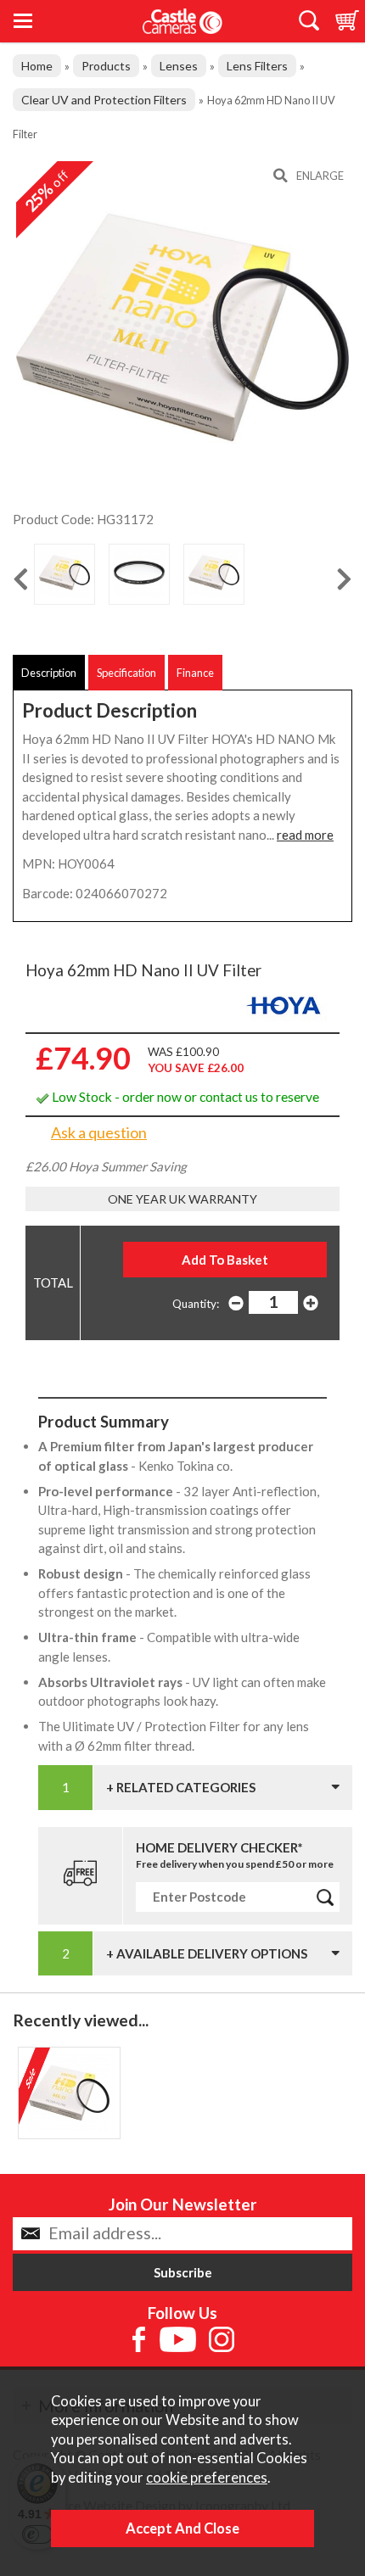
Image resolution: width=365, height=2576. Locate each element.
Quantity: (196, 1304)
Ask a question (99, 1132)
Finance (195, 673)
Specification (126, 673)
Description (49, 673)
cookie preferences (207, 2478)
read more (305, 835)
